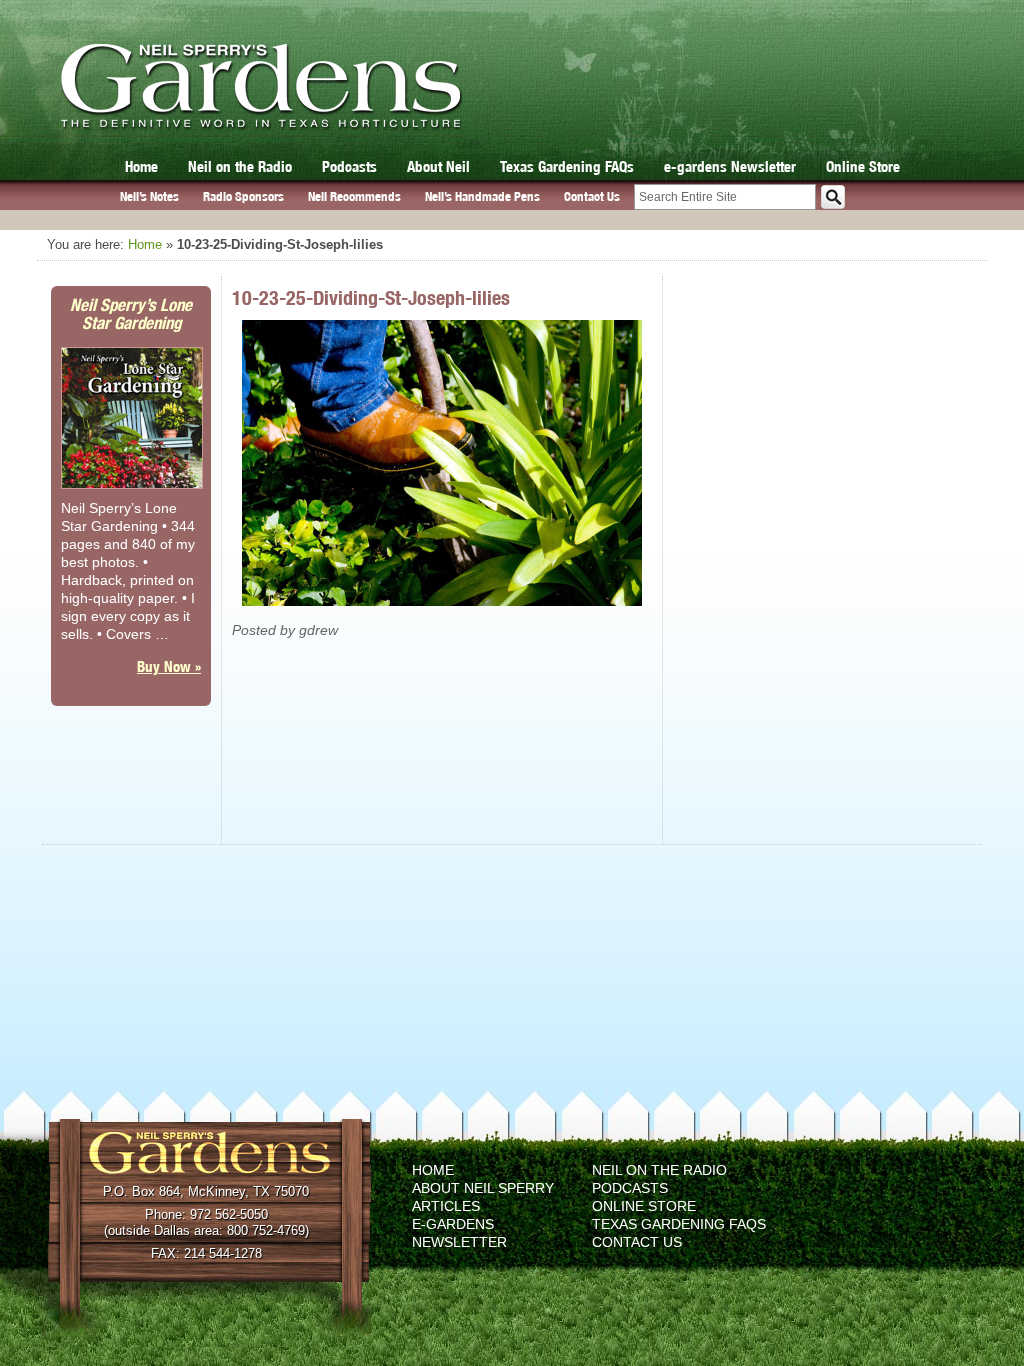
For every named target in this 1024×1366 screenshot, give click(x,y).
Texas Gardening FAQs (567, 166)
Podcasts (349, 166)
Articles (446, 1206)
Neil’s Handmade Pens (482, 196)
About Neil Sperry (483, 1188)
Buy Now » (169, 666)
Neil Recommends (354, 196)
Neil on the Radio (240, 166)
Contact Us (592, 196)
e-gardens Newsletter (730, 166)
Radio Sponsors (243, 196)
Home (141, 166)
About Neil (438, 166)
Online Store (863, 166)
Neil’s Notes (149, 196)
